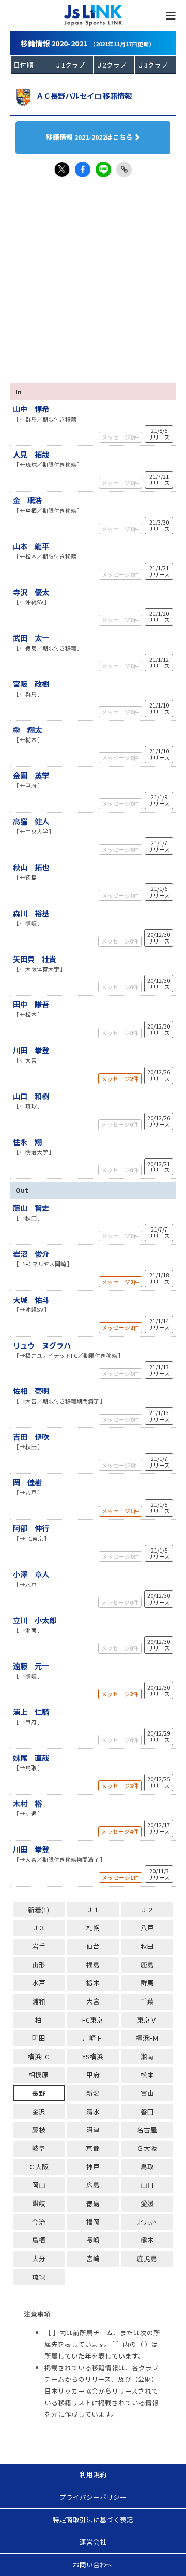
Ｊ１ (93, 1909)
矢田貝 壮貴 (35, 959)
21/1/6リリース (159, 892)
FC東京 (93, 2020)
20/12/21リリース (159, 1167)
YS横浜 (93, 2056)
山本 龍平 (31, 546)
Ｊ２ (147, 1909)
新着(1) (38, 1909)
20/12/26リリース (159, 1075)
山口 (147, 2185)
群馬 (147, 1983)
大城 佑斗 (31, 1299)
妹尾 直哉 (31, 1757)
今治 (39, 2222)
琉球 (39, 2277)
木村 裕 (27, 1803)
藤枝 (39, 2129)
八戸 (147, 1927)
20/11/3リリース (159, 1874)
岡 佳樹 (27, 1482)
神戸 (93, 2167)
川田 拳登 (31, 1050)
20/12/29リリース (159, 1736)
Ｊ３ (39, 1927)
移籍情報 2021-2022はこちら (89, 137)
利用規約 (93, 2474)
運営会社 (93, 2542)
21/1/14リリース (159, 1324)
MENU (171, 15)
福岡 (93, 2222)
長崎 (93, 2240)
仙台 (93, 1946)
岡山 (39, 2185)
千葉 (147, 2001)
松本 (147, 2074)
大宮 (93, 2001)
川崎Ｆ (93, 2038)
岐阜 (39, 2148)
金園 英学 (31, 775)
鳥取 (147, 2167)
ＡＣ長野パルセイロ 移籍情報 (84, 96)
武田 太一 (31, 638)
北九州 (147, 2222)
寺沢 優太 (31, 592)
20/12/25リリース (159, 1782)
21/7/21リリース (159, 479)
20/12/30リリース (159, 938)
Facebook (83, 170)
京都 (93, 2148)
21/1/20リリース (159, 617)
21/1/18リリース (159, 1278)
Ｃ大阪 (38, 2167)
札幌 (93, 1927)
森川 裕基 (31, 913)
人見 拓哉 (31, 454)
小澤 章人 (31, 1574)
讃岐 (39, 2203)
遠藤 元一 (31, 1666)
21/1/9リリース (159, 800)
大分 (39, 2258)
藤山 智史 (31, 1208)
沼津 (93, 2129)
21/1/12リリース (159, 662)
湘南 (147, 2056)
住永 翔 (27, 1142)
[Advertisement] (93, 275)
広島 (93, 2185)
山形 (39, 1965)
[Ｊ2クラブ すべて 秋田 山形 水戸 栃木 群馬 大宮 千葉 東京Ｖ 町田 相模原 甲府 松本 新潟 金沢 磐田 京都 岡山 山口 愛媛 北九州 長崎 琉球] (114, 65)
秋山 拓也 (31, 867)
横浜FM (147, 2038)
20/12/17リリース (159, 1828)
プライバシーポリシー (93, 2497)
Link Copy (124, 170)
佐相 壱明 (31, 1391)
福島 (93, 1965)
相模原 (38, 2074)
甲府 (93, 2074)
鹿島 (147, 1965)
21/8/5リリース (159, 434)
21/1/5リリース (159, 1508)
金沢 (39, 2111)
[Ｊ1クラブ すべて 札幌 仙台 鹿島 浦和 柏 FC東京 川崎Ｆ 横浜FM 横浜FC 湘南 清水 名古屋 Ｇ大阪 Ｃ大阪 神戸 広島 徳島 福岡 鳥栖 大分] (73, 65)
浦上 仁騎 (31, 1712)
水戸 (39, 1983)
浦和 (39, 2001)
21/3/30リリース (159, 525)
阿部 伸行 (31, 1528)
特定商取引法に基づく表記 (93, 2520)
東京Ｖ (147, 2020)
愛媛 (147, 2203)
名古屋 (147, 2129)
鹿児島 (147, 2258)
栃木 (93, 1983)
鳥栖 (39, 2240)
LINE (103, 170)
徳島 (93, 2203)
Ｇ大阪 (147, 2148)
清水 (93, 2111)
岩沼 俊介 (31, 1253)
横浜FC (38, 2056)
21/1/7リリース (159, 846)
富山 (147, 2093)
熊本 (147, 2240)
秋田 (147, 1946)
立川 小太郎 (35, 1620)
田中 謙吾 (31, 1004)
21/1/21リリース (159, 571)
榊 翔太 (27, 729)
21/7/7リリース (159, 1232)
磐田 (147, 2111)
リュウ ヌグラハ (42, 1345)
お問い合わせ (93, 2564)
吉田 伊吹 (31, 1436)
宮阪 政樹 (31, 684)
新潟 (93, 2093)
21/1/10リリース (159, 708)
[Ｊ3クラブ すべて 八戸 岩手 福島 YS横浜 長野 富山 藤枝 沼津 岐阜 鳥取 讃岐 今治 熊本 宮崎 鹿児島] (155, 65)
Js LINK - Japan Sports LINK (93, 15)
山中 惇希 (31, 408)
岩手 (39, 1946)
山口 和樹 (31, 1096)
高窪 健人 (31, 821)
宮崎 (93, 2258)
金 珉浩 (27, 500)
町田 (39, 2038)
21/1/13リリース (159, 1370)
